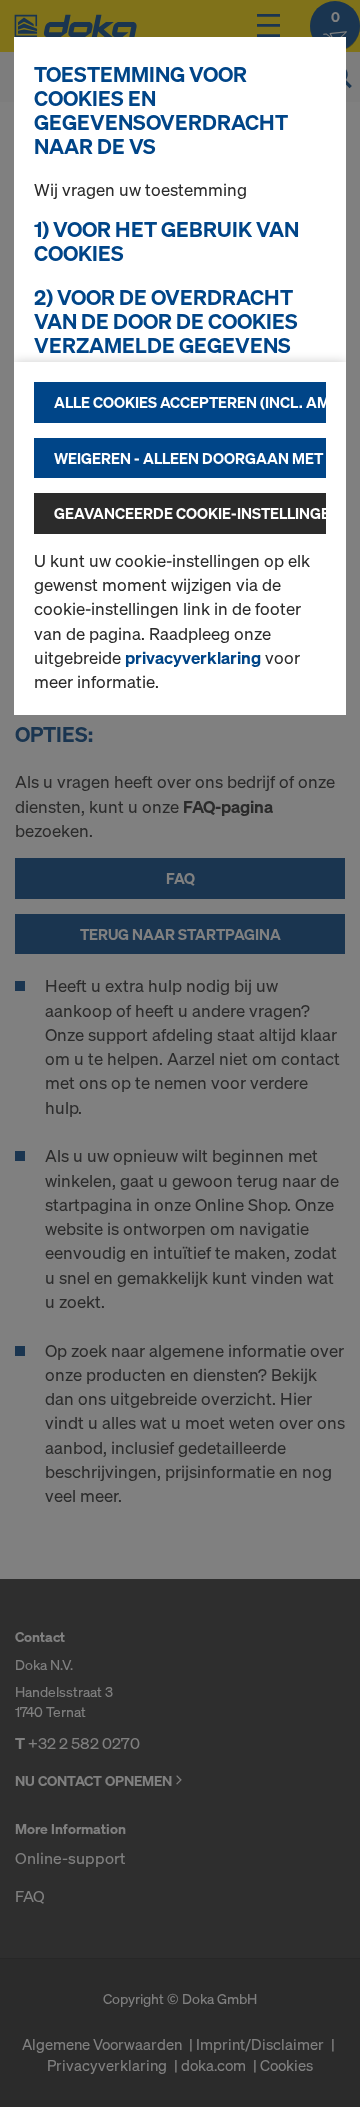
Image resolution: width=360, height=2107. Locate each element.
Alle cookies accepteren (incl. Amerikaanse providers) (190, 402)
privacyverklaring (193, 657)
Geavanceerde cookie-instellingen (190, 513)
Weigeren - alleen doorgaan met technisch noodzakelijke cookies (190, 458)
